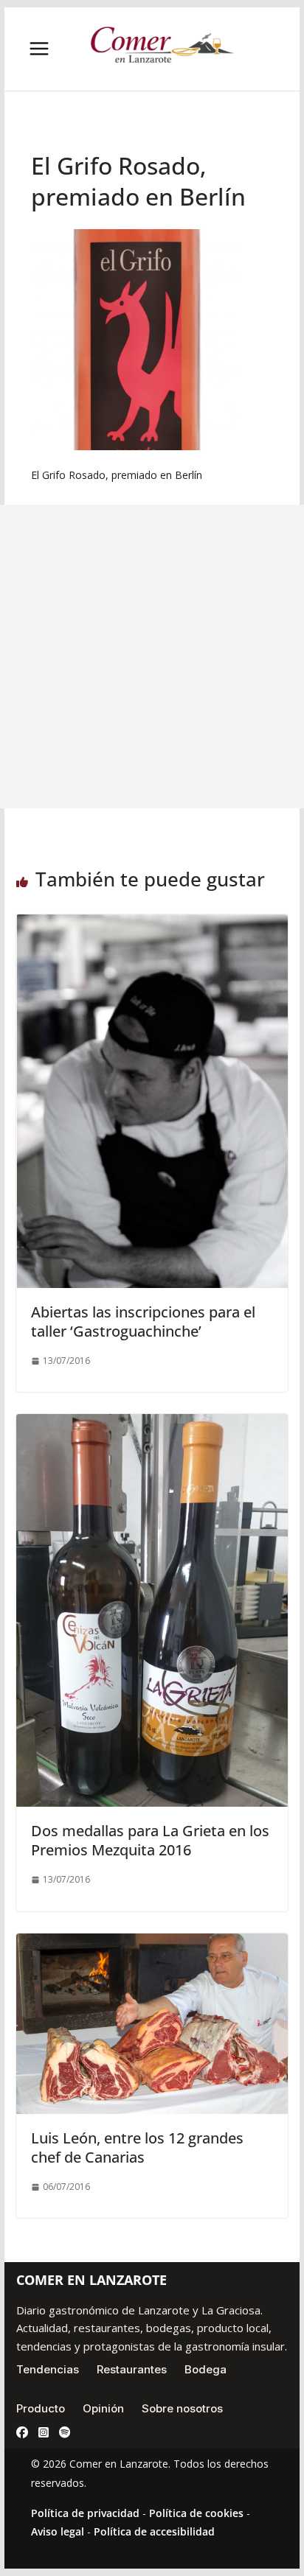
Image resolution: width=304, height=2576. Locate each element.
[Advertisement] (152, 657)
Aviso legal (58, 2531)
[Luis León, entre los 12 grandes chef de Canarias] (152, 1944)
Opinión (103, 2408)
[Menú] (39, 49)
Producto (41, 2408)
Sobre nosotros (182, 2408)
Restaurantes (132, 2369)
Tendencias (48, 2369)
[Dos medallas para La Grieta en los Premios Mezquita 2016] (152, 1424)
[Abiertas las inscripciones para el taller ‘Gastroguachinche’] (152, 925)
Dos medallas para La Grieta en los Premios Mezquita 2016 (150, 1840)
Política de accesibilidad (154, 2531)
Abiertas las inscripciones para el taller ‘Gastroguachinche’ (143, 1322)
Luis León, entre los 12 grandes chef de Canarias (137, 2148)
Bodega (205, 2369)
